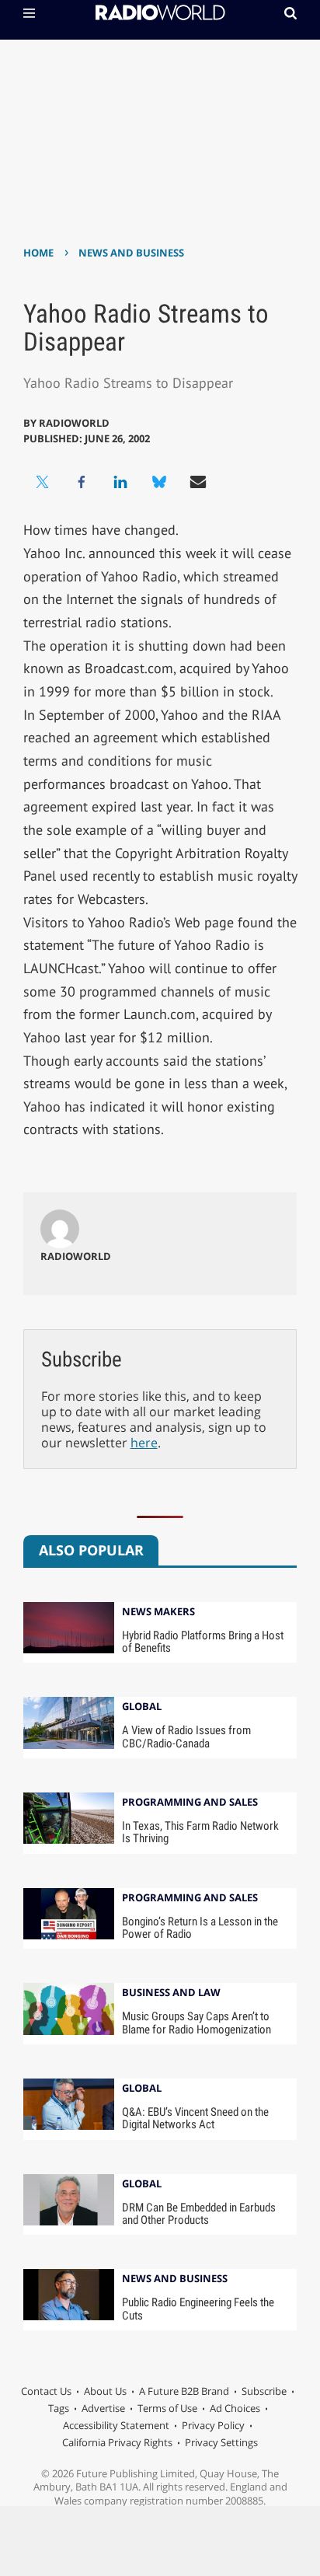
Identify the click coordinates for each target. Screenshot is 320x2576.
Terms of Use (167, 2408)
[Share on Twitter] (43, 482)
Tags (59, 2408)
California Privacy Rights (117, 2442)
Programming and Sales (190, 1803)
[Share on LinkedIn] (120, 482)
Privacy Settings (221, 2442)
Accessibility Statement (116, 2425)
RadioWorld (74, 423)
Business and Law (171, 1993)
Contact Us (46, 2391)
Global (142, 1707)
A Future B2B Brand (184, 2391)
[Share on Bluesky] (159, 482)
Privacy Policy (213, 2425)
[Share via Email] (198, 482)
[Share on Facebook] (82, 482)
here (144, 1443)
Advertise (103, 2408)
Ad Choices (235, 2408)
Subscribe (264, 2391)
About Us (105, 2391)
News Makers (158, 1613)
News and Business (131, 253)
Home (38, 253)
